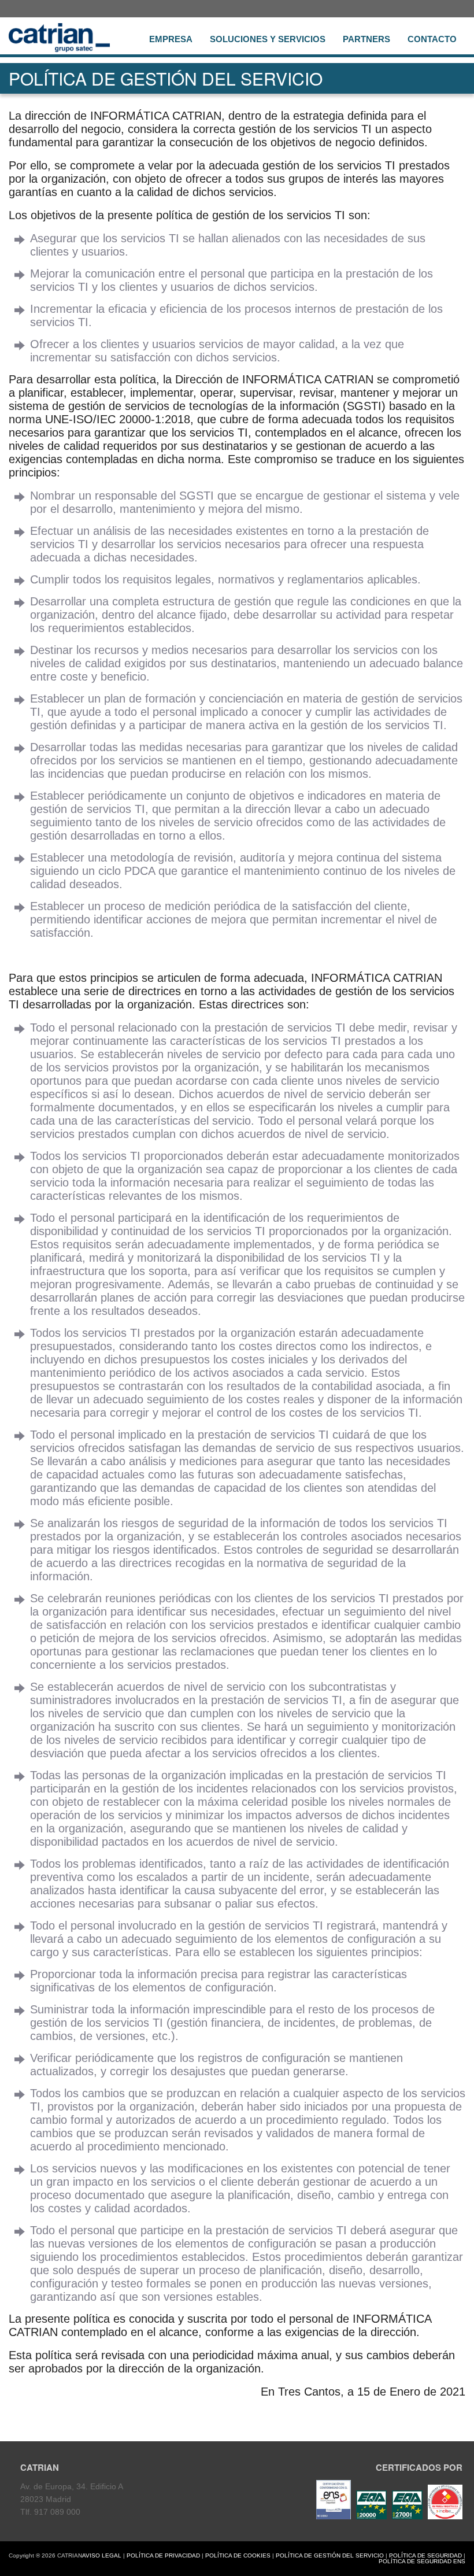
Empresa (171, 39)
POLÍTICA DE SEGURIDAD (425, 2555)
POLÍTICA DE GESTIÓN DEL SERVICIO (330, 2555)
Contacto (432, 39)
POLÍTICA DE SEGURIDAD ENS (422, 2561)
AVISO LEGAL (102, 2555)
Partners (366, 39)
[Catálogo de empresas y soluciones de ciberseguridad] (444, 2516)
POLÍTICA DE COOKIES (238, 2555)
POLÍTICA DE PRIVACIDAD (163, 2555)
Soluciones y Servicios (268, 39)
